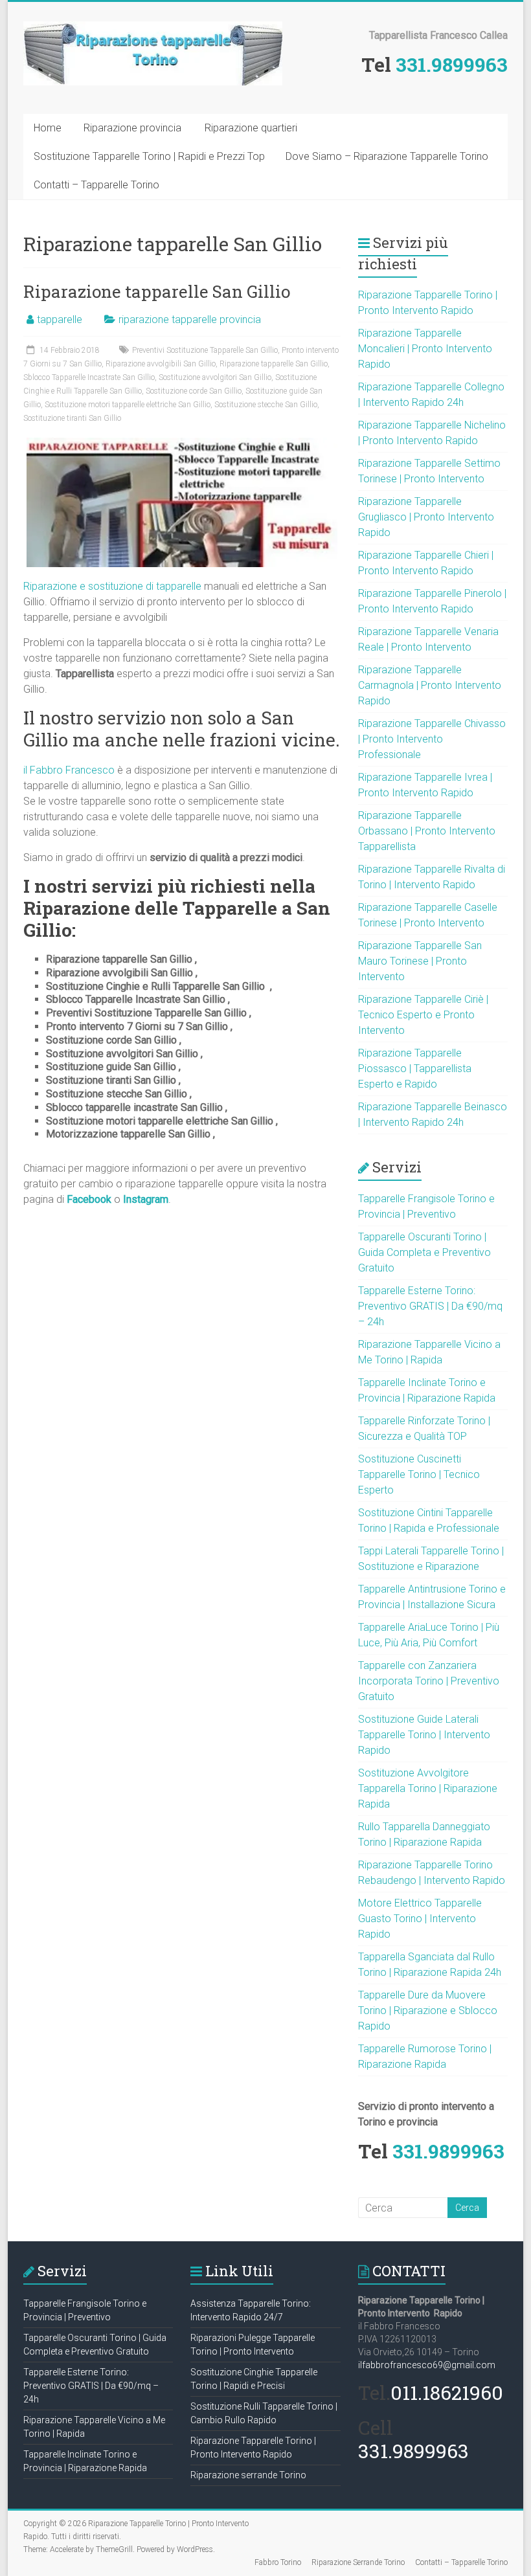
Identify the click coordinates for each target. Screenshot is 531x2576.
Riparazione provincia (132, 128)
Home (48, 128)
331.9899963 (452, 64)
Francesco (90, 770)
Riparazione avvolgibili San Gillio (161, 364)
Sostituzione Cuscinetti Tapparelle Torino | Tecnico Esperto (419, 1474)
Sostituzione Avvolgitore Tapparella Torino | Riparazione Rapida (428, 1788)
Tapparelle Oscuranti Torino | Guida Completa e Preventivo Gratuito (424, 1252)
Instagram (146, 1199)
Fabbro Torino (278, 2562)
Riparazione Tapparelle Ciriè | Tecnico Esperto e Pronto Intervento (423, 1015)
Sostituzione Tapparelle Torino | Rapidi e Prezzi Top (149, 156)
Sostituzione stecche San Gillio (266, 405)
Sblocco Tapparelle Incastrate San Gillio (89, 377)
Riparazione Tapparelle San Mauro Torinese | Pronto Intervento (420, 961)
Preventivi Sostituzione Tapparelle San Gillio (205, 350)
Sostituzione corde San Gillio (194, 391)
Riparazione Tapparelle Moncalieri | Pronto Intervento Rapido (425, 349)
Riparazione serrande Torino (248, 2475)
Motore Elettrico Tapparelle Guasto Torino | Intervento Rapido (420, 1919)
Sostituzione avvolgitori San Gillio (215, 377)
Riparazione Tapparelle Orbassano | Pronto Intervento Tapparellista (427, 831)
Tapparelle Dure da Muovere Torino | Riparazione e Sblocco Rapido (428, 2010)
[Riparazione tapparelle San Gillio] (182, 444)
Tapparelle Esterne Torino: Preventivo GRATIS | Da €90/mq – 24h (430, 1306)
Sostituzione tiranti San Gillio (72, 418)
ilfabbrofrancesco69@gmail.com (427, 2365)
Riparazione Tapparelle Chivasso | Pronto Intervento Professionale (432, 739)
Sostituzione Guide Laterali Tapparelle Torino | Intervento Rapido (424, 1735)
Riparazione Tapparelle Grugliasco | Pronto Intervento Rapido (426, 517)
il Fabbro (44, 770)
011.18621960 (447, 2392)
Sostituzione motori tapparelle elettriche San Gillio (128, 405)
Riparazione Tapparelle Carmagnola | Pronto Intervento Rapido (430, 685)
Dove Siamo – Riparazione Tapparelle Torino (387, 156)
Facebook (89, 1199)
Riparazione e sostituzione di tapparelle (112, 586)
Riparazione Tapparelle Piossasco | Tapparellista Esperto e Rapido (415, 1069)
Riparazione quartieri (251, 128)
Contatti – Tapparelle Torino (96, 185)
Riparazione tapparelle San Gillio (157, 291)
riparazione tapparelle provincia (190, 319)
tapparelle (60, 319)
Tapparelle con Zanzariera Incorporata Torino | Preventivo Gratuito (429, 1681)
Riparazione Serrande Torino (358, 2562)
